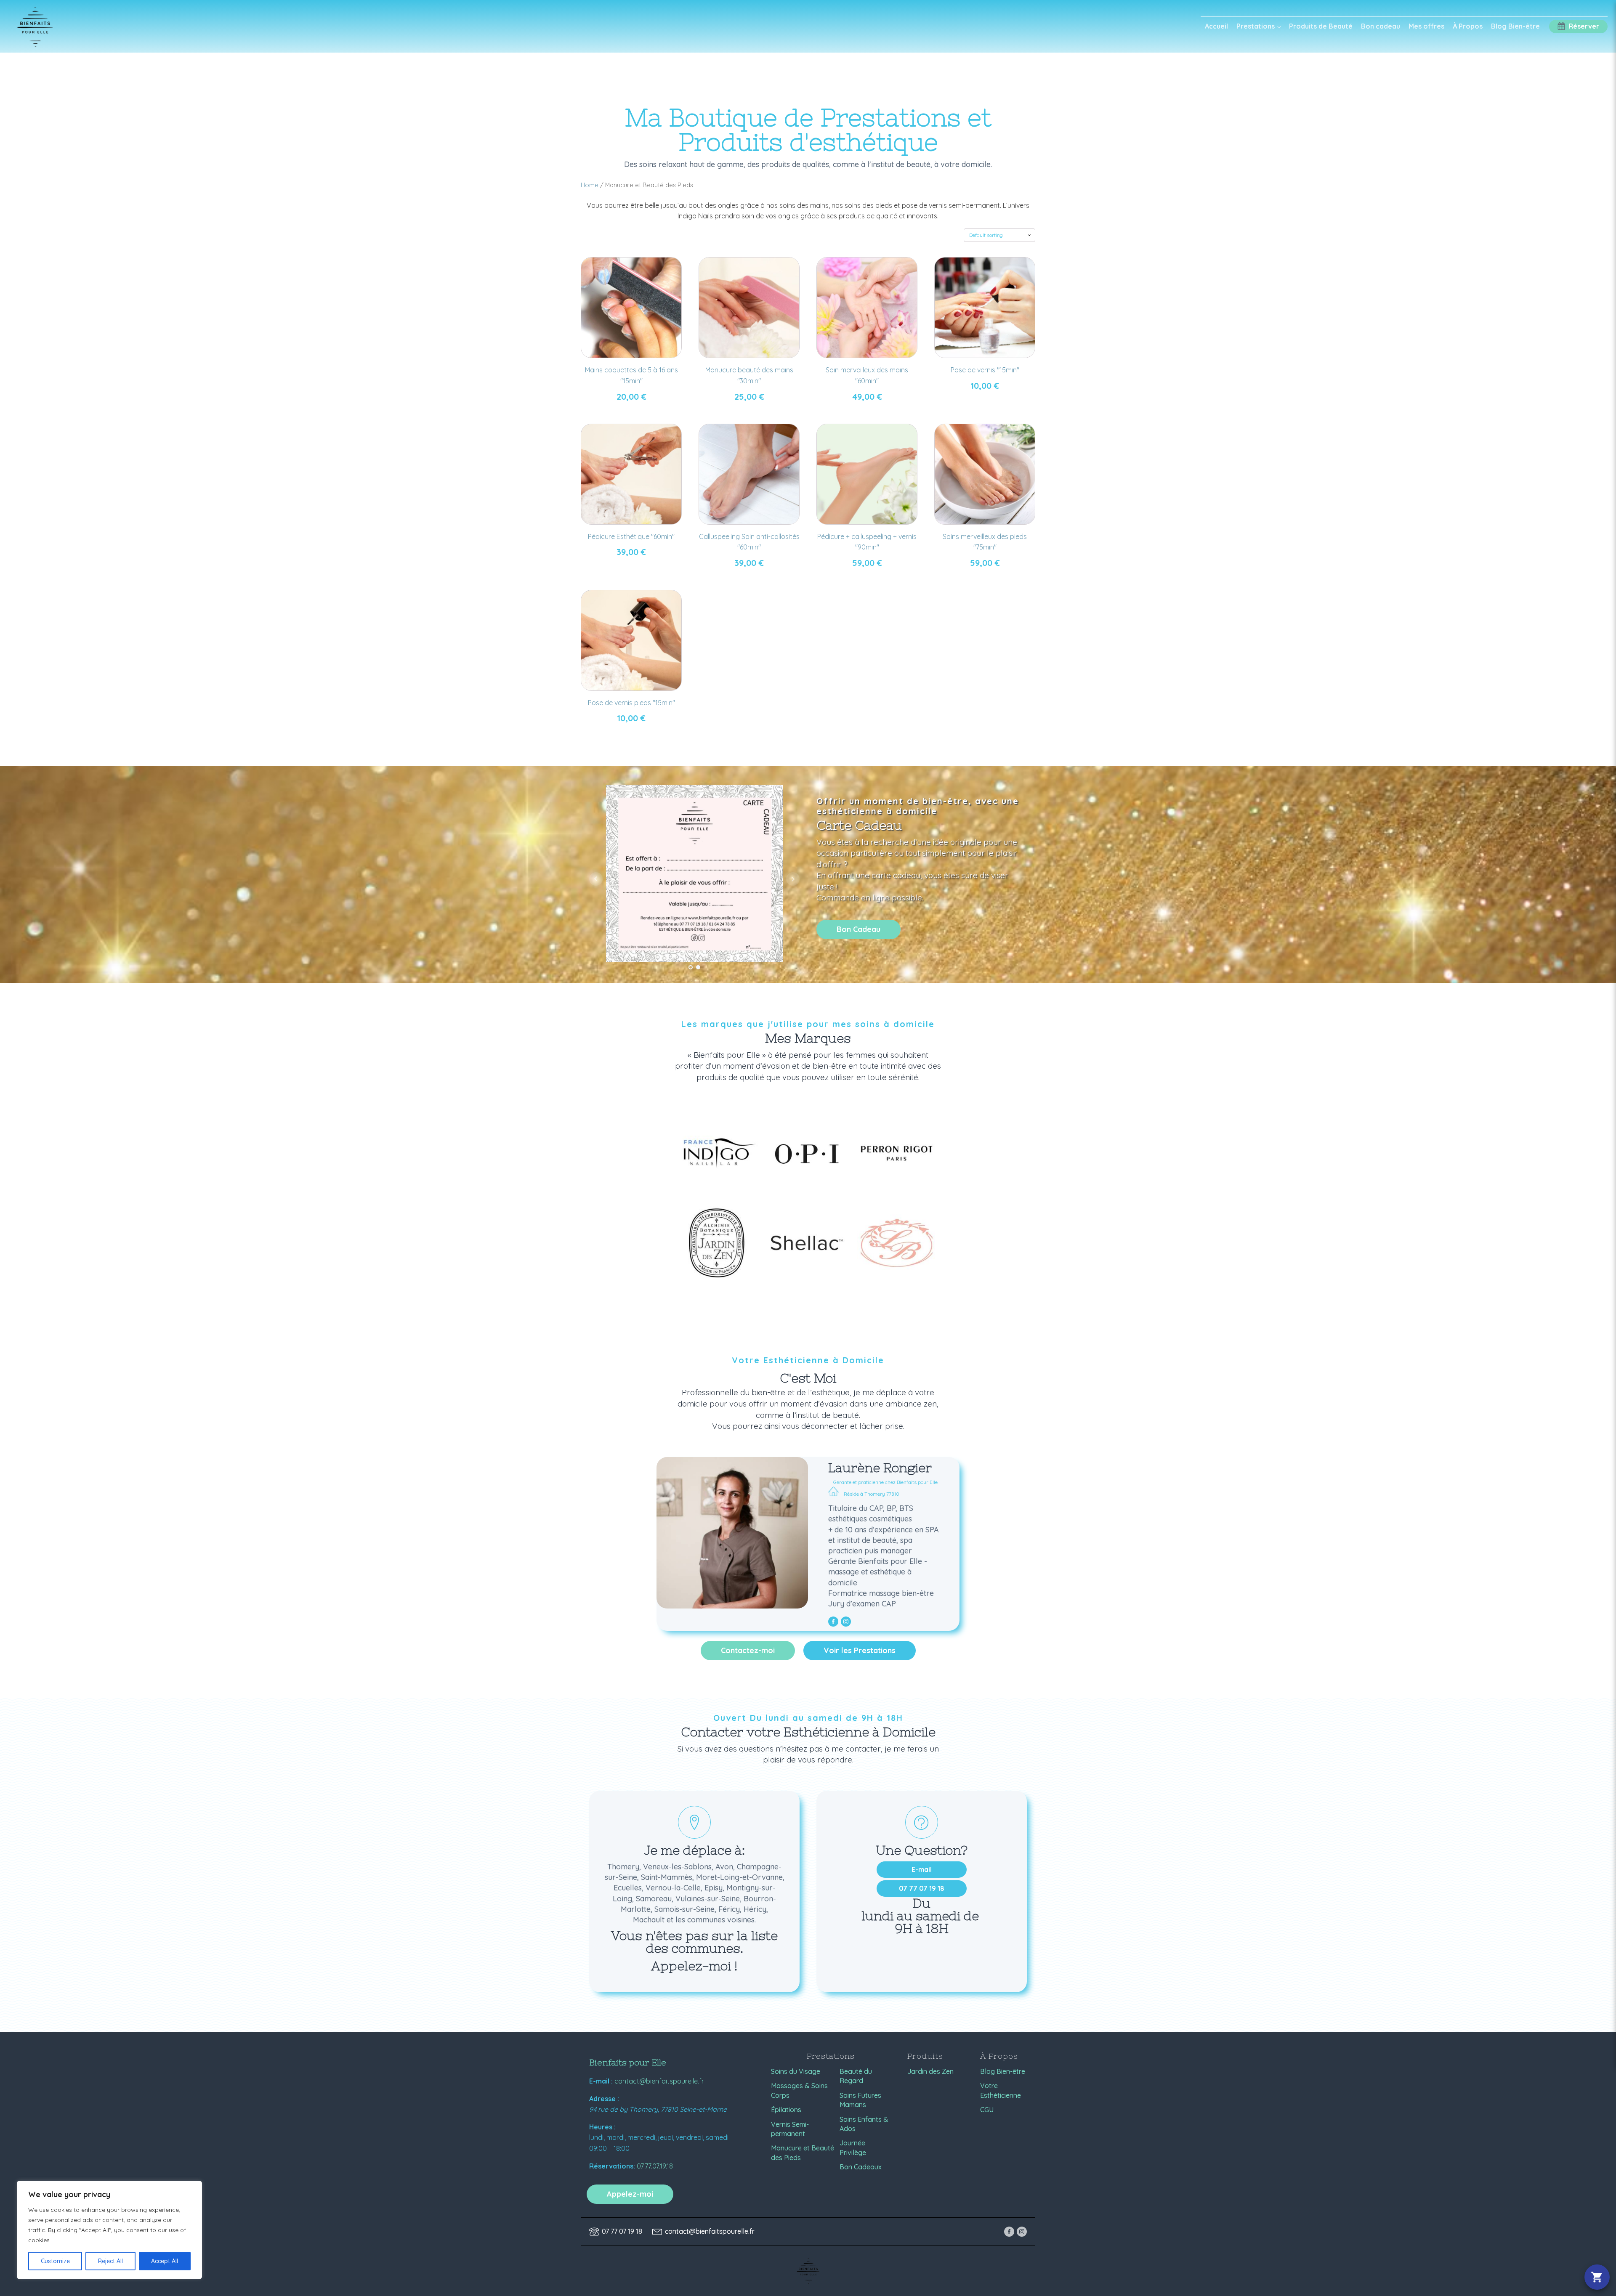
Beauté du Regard (856, 2076)
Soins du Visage (796, 2071)
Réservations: (612, 2166)
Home (590, 185)
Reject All (110, 2261)
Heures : (602, 2127)
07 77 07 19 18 (922, 1888)
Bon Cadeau (858, 929)
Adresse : (604, 2099)
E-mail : (601, 2081)
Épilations (786, 2110)
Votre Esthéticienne (1001, 2090)
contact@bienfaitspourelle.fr (659, 2081)
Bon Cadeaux (861, 2167)
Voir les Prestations (860, 1650)
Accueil (1216, 26)
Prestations (1256, 26)
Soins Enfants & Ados (864, 2124)
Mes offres (1426, 26)
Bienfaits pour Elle (628, 2062)
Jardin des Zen (930, 2071)
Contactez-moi (748, 1650)
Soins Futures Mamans (860, 2100)
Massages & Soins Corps (799, 2090)
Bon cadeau (1381, 26)
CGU (987, 2110)
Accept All (165, 2261)
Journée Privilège (853, 2147)
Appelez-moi (630, 2194)
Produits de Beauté (1321, 26)
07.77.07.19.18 (655, 2166)
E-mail (922, 1869)
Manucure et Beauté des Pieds (803, 2153)
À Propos (1468, 26)
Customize (55, 2261)
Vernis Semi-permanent (790, 2129)
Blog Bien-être (1515, 26)
